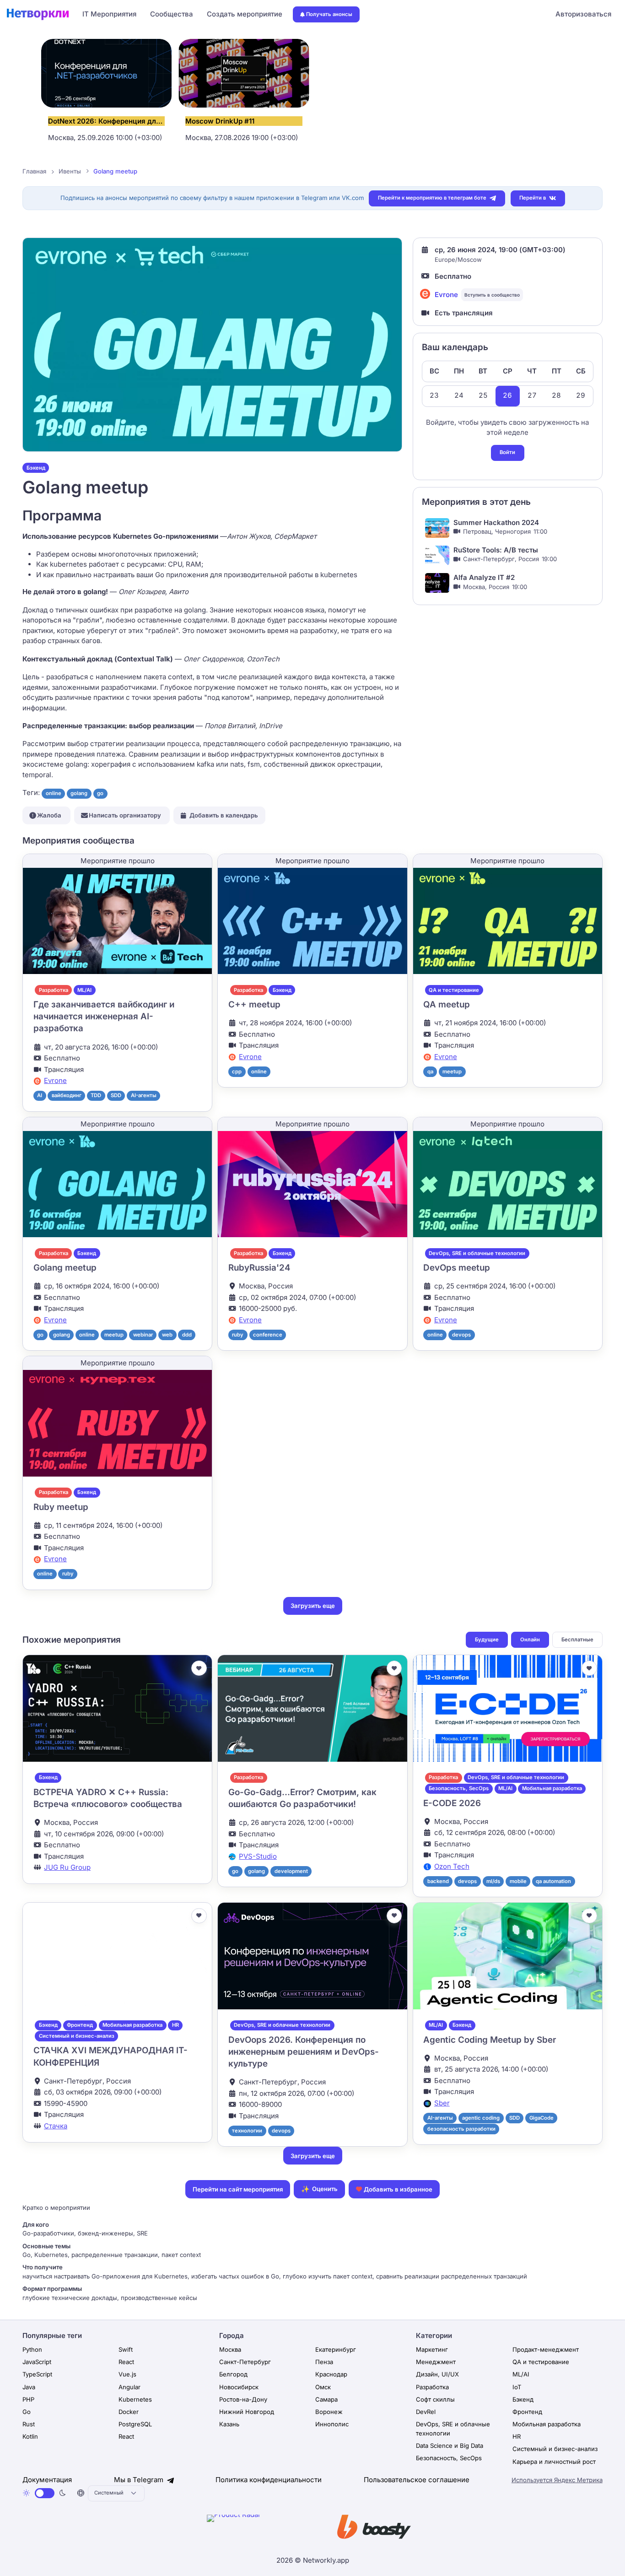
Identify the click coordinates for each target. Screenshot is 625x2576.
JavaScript (37, 2362)
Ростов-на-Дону (243, 2399)
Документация (47, 2480)
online (54, 793)
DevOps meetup (457, 1268)
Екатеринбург (336, 2349)
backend (438, 1881)
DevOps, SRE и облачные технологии (477, 1253)
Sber (442, 2103)
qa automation (553, 1881)
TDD (96, 1095)
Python (32, 2349)
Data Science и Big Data (450, 2446)
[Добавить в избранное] (199, 1668)
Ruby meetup (61, 1507)
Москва (230, 2349)
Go (27, 2412)
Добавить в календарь (224, 815)
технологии (247, 2131)
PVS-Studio (258, 1856)
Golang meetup (65, 1268)
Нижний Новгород (247, 2412)
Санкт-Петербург (245, 2362)
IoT (517, 2387)
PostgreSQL (135, 2424)
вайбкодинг (67, 1095)
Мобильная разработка (552, 1788)
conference (268, 1335)
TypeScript (37, 2374)
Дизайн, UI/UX (437, 2374)
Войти (507, 452)
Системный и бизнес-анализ (77, 2036)
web (167, 1335)
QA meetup (447, 1004)
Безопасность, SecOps (459, 1788)
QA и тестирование (454, 990)
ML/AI (84, 990)
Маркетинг (432, 2349)
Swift (126, 2349)
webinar (143, 1335)
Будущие (487, 1640)
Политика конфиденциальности (269, 2480)
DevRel (426, 2412)
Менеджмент (436, 2362)
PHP (28, 2399)
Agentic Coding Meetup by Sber (490, 2040)
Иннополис (332, 2424)
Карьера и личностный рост (554, 2462)
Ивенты (70, 171)
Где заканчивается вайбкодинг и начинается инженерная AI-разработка (104, 1017)
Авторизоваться (583, 14)
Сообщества (172, 14)
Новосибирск (239, 2387)
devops (461, 1335)
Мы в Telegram (140, 2480)
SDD (116, 1095)
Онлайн (530, 1640)
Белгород (233, 2374)
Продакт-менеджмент (546, 2349)
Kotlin (30, 2436)
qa (430, 1072)
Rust (29, 2424)
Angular (129, 2387)
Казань (229, 2424)
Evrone (446, 295)
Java (29, 2387)
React (126, 2362)
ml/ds (493, 1881)
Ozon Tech (452, 1866)
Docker (129, 2412)
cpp (237, 1072)
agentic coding (481, 2118)
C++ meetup (254, 1004)
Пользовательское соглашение (417, 2480)
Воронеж (329, 2412)
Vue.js (127, 2374)
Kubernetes (135, 2399)
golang (79, 793)
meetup (452, 1072)
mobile (518, 1881)
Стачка (56, 2126)
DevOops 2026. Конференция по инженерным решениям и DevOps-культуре (304, 2052)
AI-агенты (144, 1095)
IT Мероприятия (109, 14)
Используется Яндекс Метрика (557, 2480)
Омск (323, 2387)
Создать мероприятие (245, 14)
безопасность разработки (461, 2129)
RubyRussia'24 (259, 1268)
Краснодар (331, 2374)
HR (175, 2025)
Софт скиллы (435, 2399)
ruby (238, 1335)
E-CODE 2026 (452, 1803)
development (291, 1871)
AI (40, 1095)
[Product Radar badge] (262, 2528)
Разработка (54, 990)
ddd (187, 1335)
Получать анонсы (329, 14)
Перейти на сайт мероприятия (238, 2189)
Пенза (324, 2362)
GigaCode (541, 2118)
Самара (326, 2399)
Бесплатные (577, 1640)
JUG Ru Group (67, 1867)
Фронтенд (80, 2025)
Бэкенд (36, 468)
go (100, 793)
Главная (34, 171)
